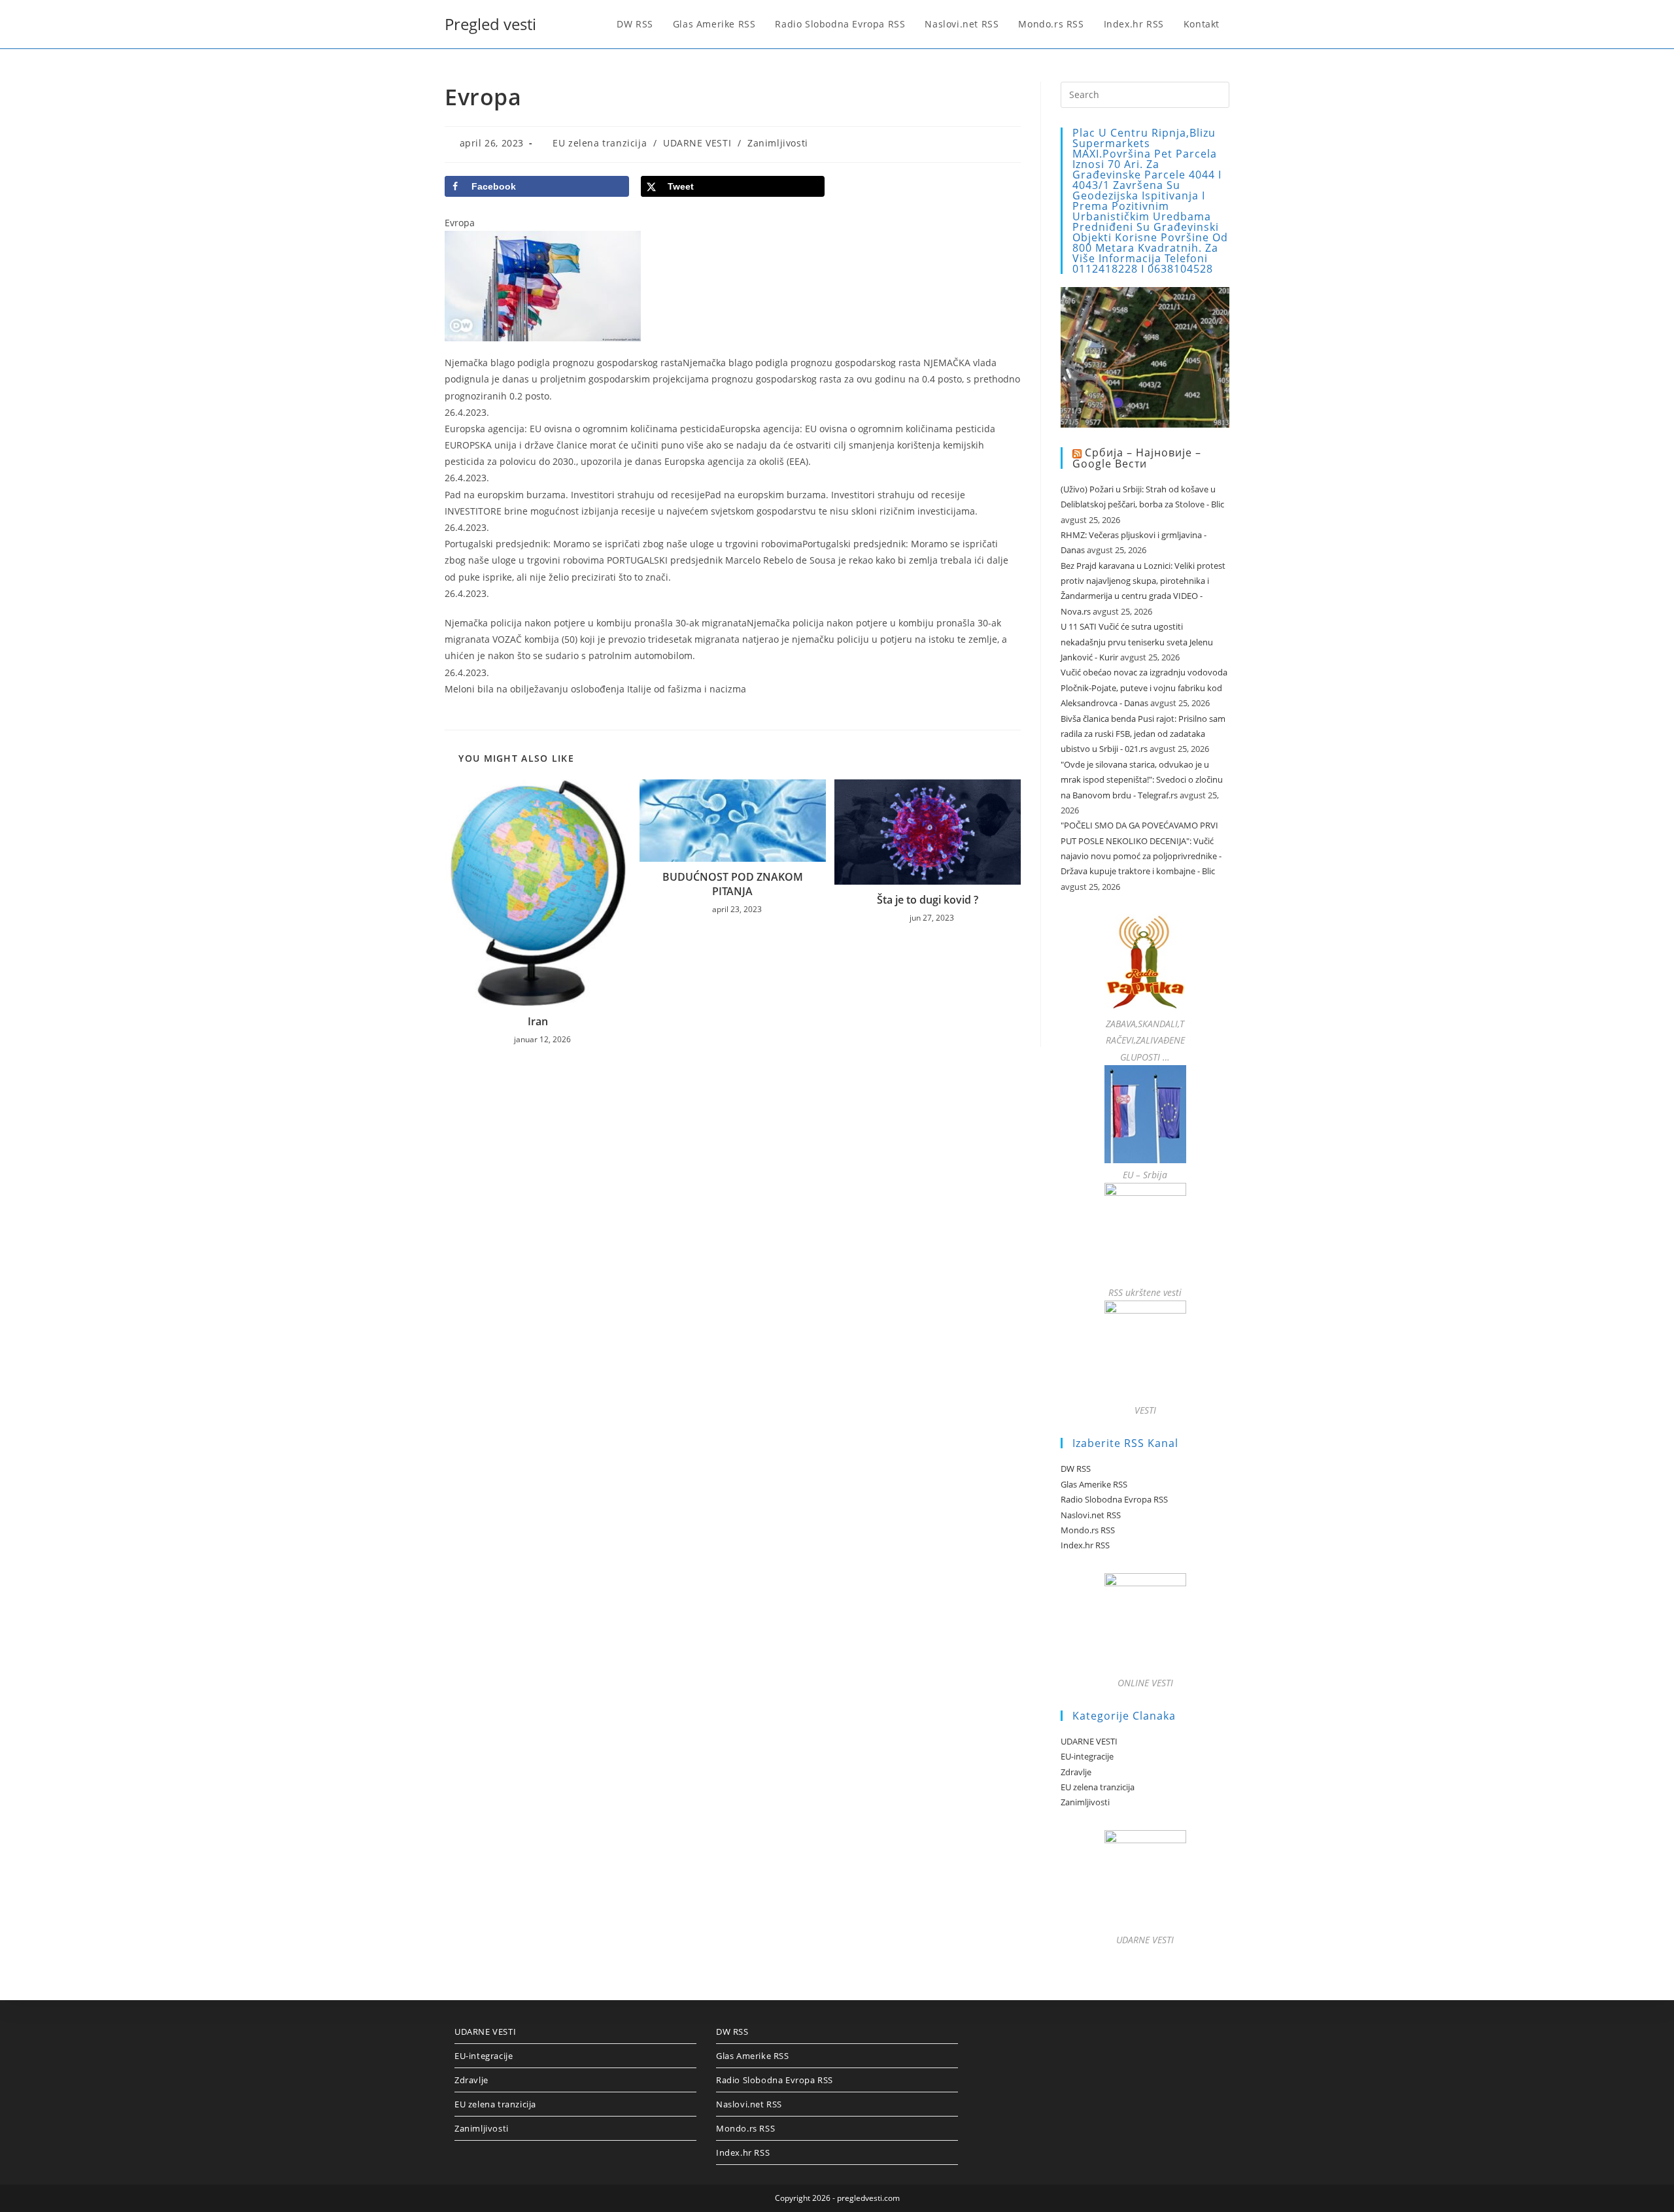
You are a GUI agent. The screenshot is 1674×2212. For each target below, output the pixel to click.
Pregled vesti (490, 24)
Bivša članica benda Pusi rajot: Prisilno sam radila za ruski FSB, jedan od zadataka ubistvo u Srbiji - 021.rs (1143, 734)
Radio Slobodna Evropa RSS (1114, 1499)
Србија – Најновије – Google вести (1137, 458)
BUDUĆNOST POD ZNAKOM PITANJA (733, 884)
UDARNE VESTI (697, 143)
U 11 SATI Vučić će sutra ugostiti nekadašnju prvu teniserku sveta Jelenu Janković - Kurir (1137, 642)
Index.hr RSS (1085, 1545)
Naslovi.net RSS (1091, 1515)
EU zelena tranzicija (600, 143)
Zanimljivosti (778, 143)
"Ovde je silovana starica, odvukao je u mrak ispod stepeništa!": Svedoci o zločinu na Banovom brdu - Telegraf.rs (1142, 780)
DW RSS (1076, 1469)
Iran (538, 1021)
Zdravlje (1076, 1772)
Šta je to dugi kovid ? (928, 900)
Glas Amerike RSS (1094, 1484)
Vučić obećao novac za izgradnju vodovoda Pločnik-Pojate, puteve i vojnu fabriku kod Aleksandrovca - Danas (1144, 688)
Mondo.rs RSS (1088, 1530)
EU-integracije (1087, 1756)
